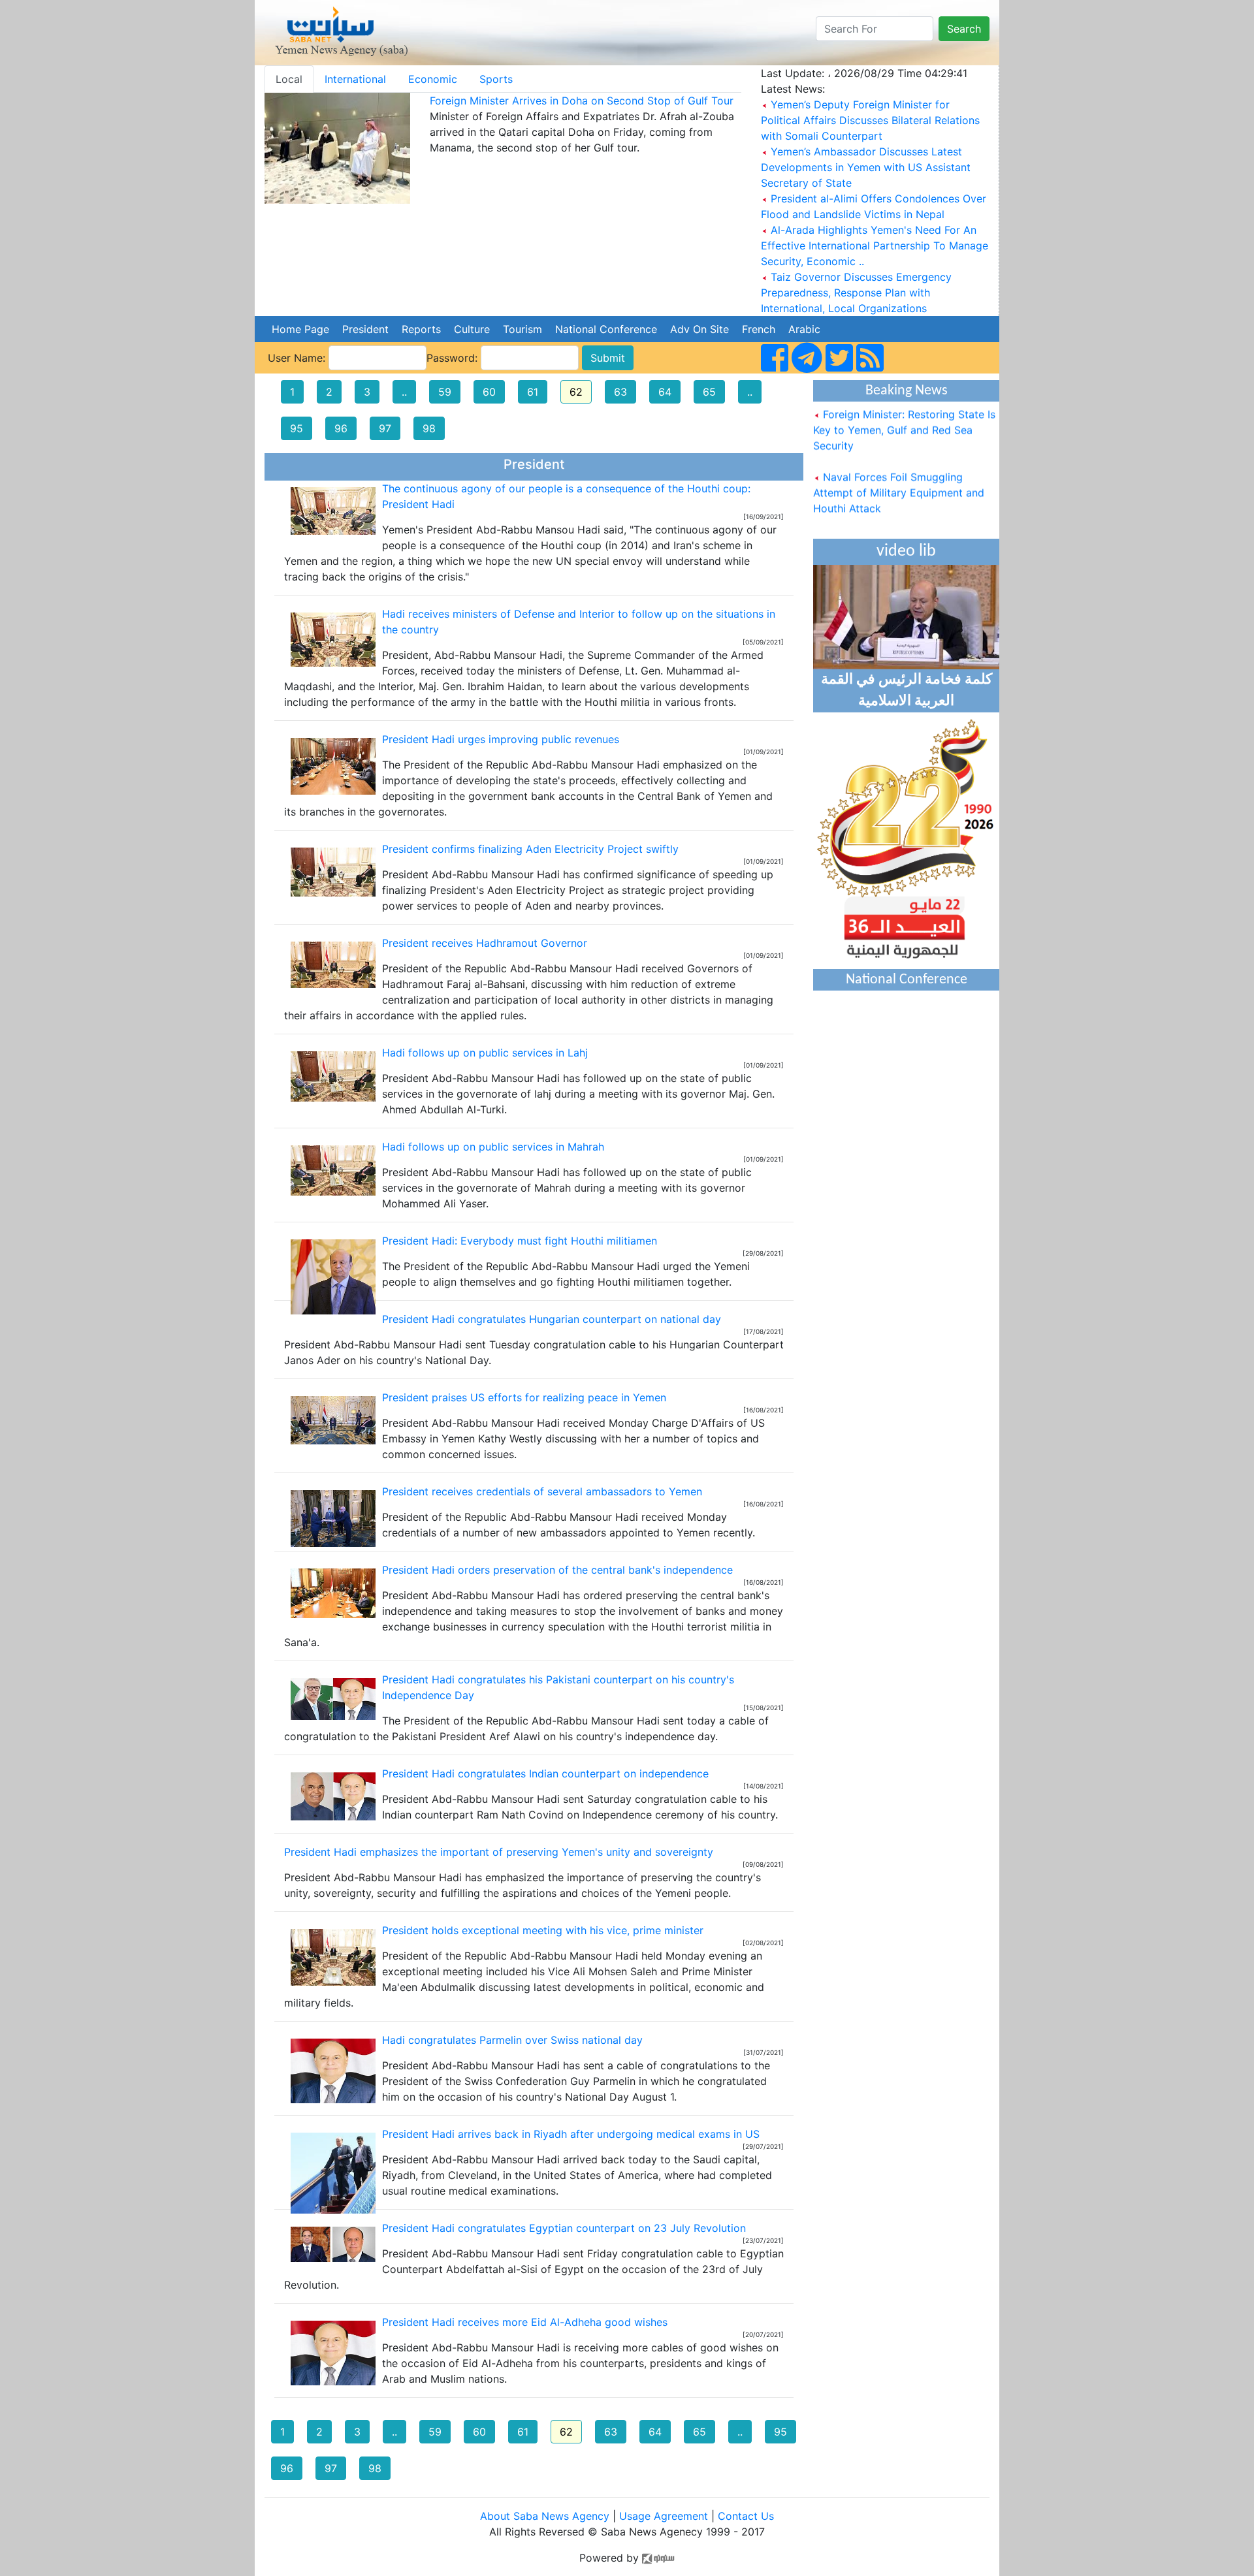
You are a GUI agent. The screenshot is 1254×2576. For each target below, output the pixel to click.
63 (620, 392)
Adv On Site (699, 329)
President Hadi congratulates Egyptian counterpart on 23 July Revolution (564, 2228)
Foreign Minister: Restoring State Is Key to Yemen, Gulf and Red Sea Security (904, 409)
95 (297, 428)
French (759, 329)
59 (445, 392)
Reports (421, 329)
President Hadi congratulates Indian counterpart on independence (545, 1773)
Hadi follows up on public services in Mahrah (493, 1147)
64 (665, 392)
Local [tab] (289, 79)
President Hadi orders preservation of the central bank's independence (557, 1570)
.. (404, 392)
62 (576, 392)
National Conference (606, 329)
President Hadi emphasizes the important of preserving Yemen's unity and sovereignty (499, 1852)
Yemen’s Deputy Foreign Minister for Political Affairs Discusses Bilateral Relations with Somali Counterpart (870, 120)
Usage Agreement (664, 2516)
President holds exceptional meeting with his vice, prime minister (543, 1930)
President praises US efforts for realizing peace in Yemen (524, 1397)
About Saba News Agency (546, 2516)
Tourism (522, 329)
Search (964, 29)
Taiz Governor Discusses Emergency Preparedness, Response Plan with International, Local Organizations (856, 293)
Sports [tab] (496, 79)
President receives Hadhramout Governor (485, 943)
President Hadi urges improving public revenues (501, 739)
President (365, 329)
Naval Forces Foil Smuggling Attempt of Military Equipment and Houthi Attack (899, 472)
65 (709, 392)
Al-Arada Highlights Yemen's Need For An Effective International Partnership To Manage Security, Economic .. (875, 246)
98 (429, 428)
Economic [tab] (433, 79)
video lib (906, 551)
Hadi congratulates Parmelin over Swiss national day (512, 2040)
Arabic (804, 329)
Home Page (300, 329)
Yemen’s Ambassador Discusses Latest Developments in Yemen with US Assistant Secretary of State (866, 167)
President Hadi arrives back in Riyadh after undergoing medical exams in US (571, 2134)
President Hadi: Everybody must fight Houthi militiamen (520, 1241)
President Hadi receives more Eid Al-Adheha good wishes (525, 2322)
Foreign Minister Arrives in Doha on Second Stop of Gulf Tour (582, 101)
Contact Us (746, 2516)
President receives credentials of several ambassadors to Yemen (542, 1491)
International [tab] (355, 79)
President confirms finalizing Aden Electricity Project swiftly (530, 849)
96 (341, 428)
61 (533, 392)
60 (489, 392)
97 (385, 428)
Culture (472, 329)
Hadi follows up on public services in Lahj (485, 1053)
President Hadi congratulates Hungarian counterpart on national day (552, 1319)
